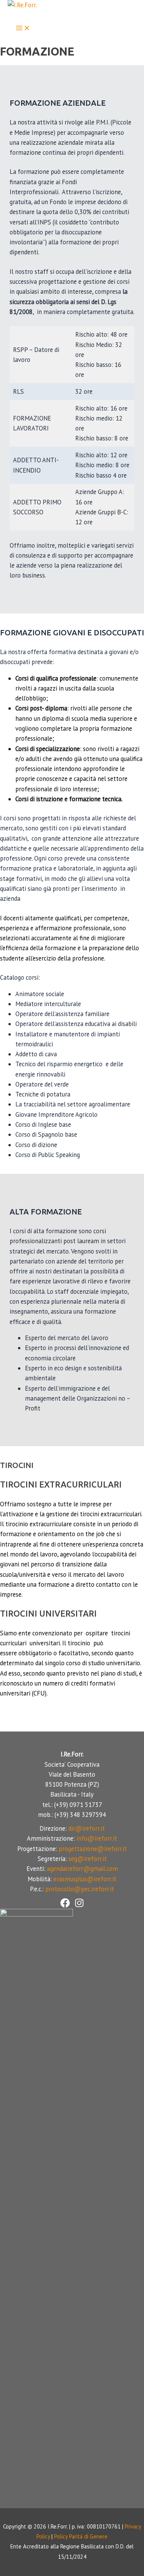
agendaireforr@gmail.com (82, 1869)
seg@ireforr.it (88, 1859)
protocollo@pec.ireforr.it (80, 1889)
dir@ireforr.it (87, 1828)
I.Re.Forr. (26, 15)
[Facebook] (65, 1905)
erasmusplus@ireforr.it (85, 1879)
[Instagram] (79, 1905)
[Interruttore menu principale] (23, 29)
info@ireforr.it (97, 1838)
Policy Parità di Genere (81, 2536)
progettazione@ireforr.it (93, 1849)
